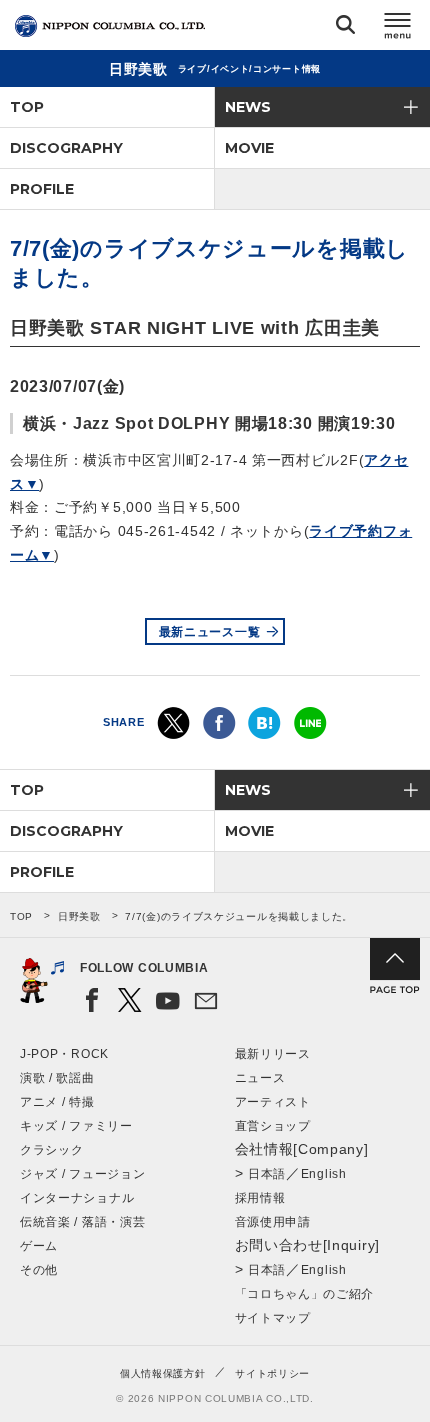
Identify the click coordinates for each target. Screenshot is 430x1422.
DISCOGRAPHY (66, 148)
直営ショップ (273, 1126)
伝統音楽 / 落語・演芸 (82, 1222)
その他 (39, 1270)
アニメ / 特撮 (57, 1102)
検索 (345, 28)
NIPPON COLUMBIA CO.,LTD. (110, 26)
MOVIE (249, 148)
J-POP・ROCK (64, 1054)
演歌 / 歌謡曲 (57, 1078)
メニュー (398, 28)
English (324, 1174)
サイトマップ (273, 1318)
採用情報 (260, 1198)
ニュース (260, 1078)
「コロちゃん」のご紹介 (305, 1294)
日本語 (267, 1174)
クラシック (52, 1150)
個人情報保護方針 (163, 1373)
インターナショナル (77, 1198)
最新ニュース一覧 (210, 632)
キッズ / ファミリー (76, 1126)
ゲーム (39, 1246)
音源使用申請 (273, 1222)
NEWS (248, 107)
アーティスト (273, 1102)
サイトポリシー (272, 1373)
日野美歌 (79, 916)
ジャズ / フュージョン (82, 1174)
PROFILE (42, 189)
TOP (27, 107)
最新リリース (273, 1054)
